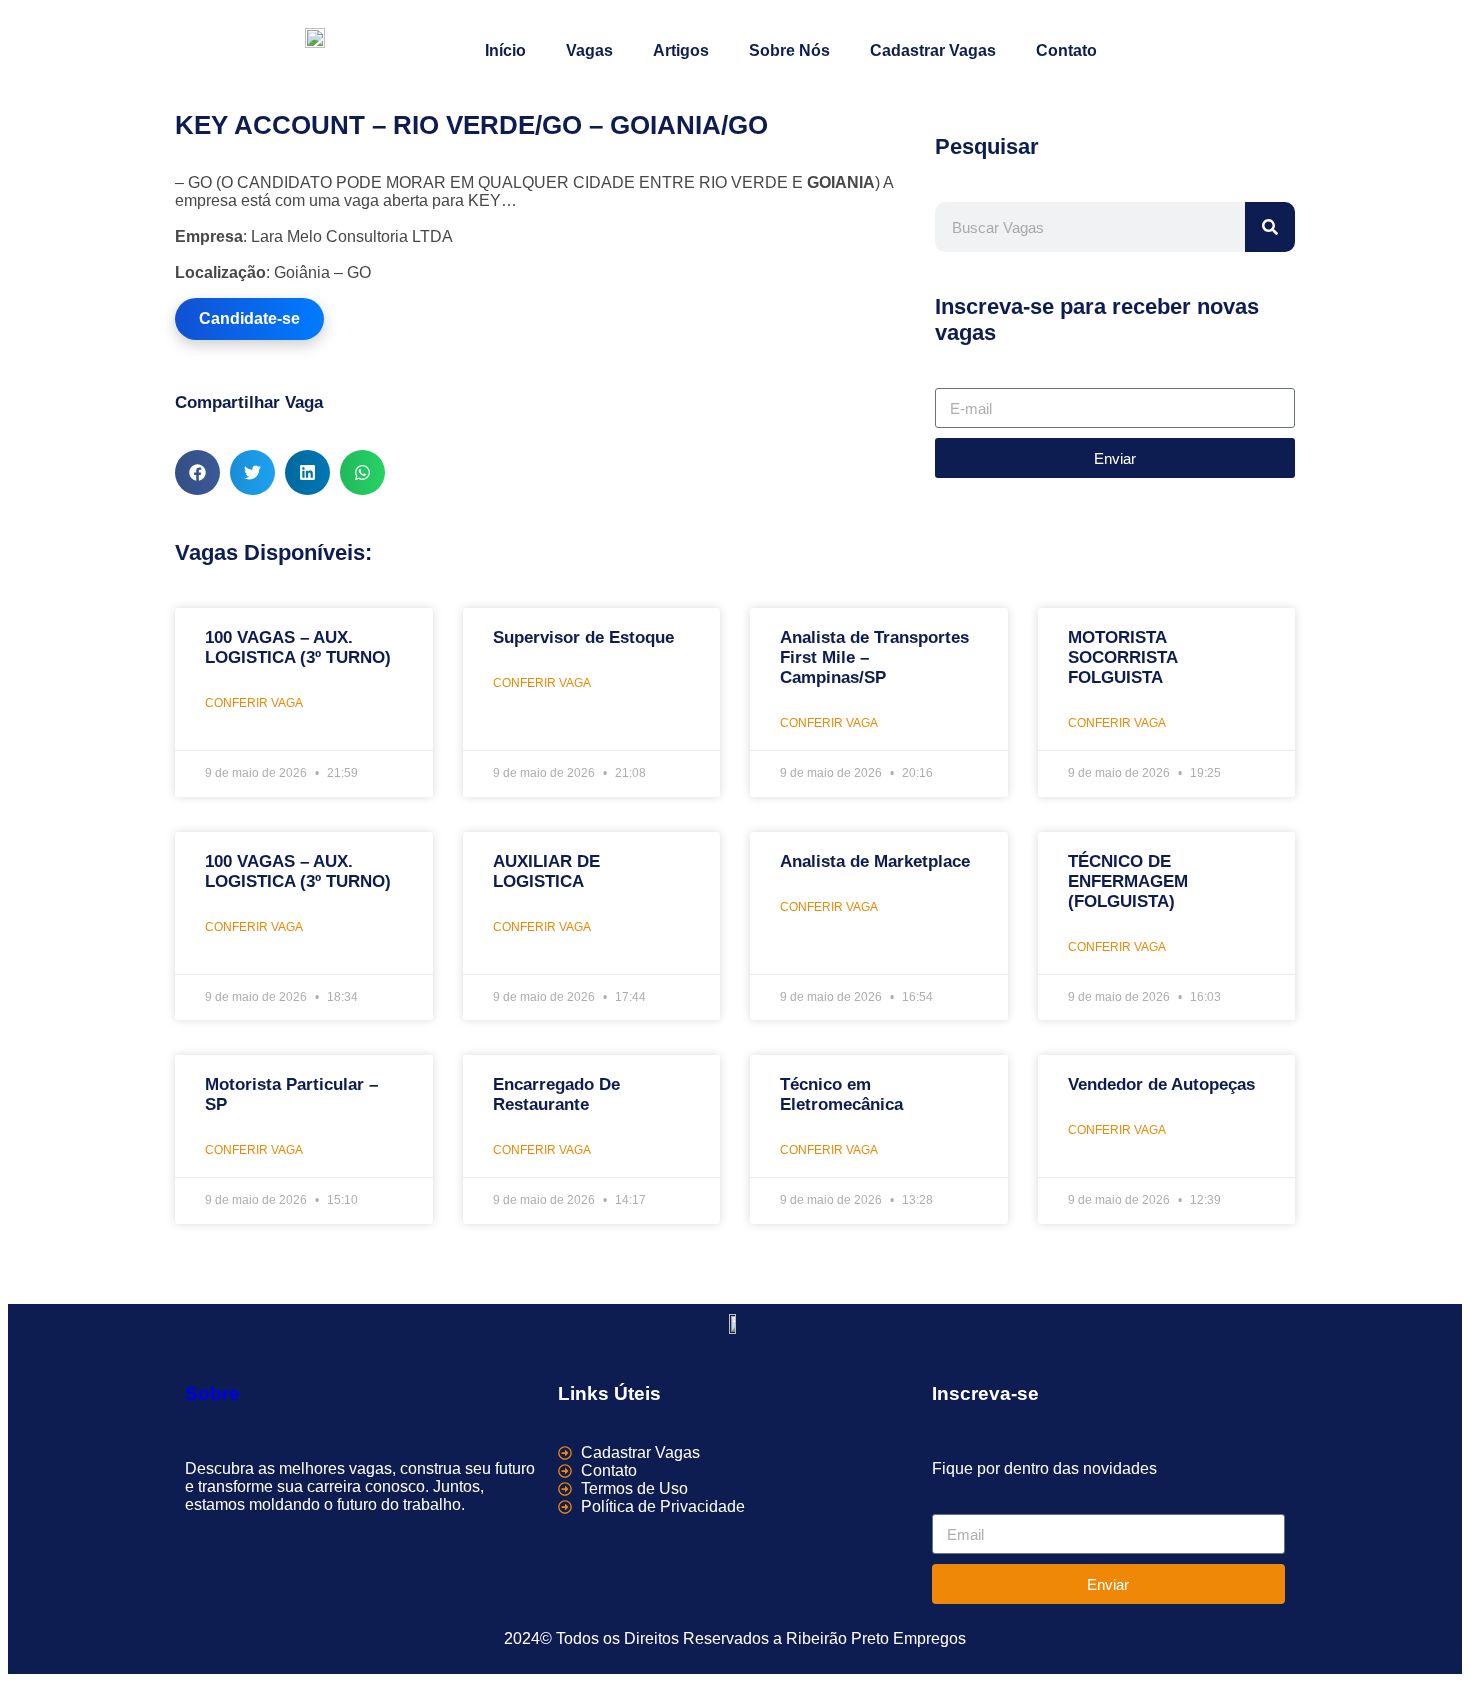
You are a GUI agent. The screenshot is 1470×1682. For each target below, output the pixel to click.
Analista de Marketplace (875, 861)
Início (505, 50)
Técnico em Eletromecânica (841, 1094)
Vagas (589, 50)
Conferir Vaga (254, 703)
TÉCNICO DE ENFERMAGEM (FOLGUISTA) (1128, 881)
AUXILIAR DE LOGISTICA (546, 871)
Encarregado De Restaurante (556, 1094)
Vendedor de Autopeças (1161, 1084)
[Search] (1270, 227)
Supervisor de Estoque (583, 637)
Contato (1066, 50)
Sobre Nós (789, 50)
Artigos (681, 50)
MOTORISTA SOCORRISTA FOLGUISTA (1122, 657)
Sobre (212, 1393)
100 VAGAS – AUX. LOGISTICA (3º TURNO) (298, 647)
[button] (197, 472)
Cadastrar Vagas (933, 50)
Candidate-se (249, 318)
